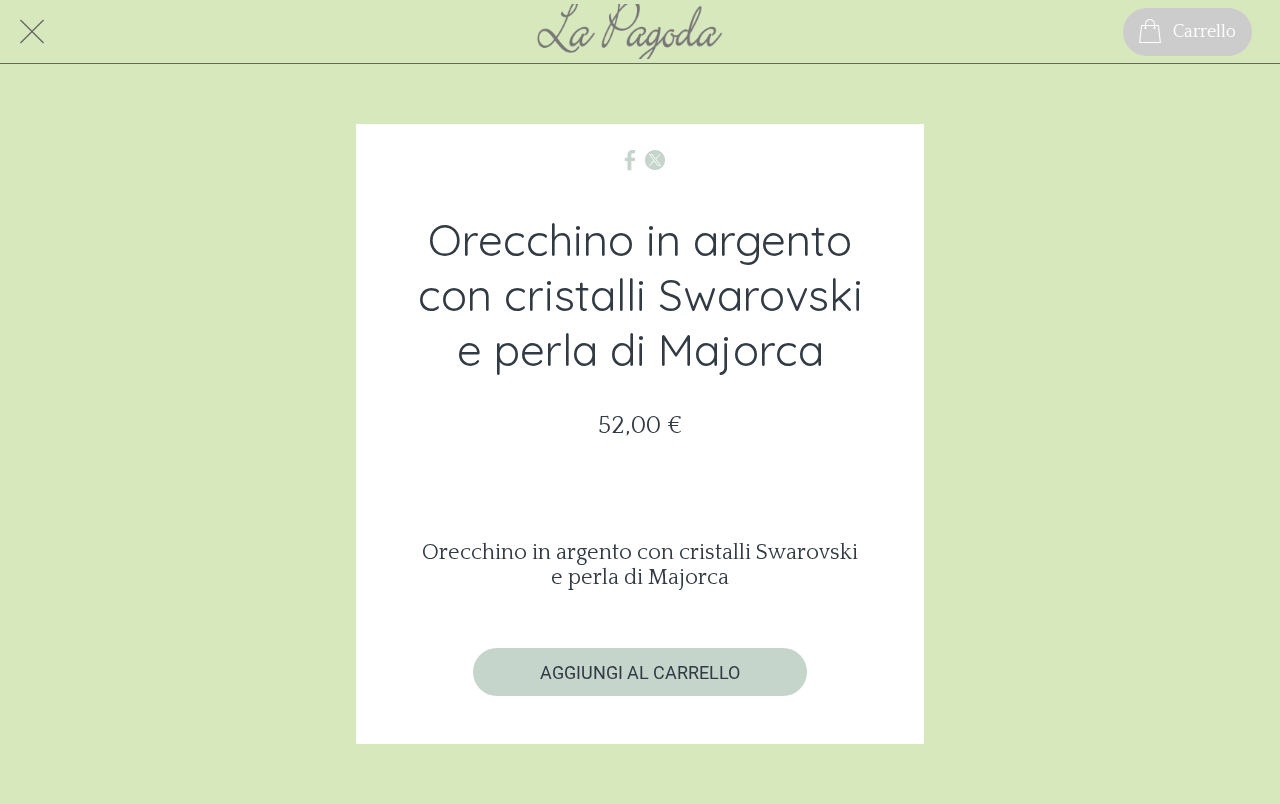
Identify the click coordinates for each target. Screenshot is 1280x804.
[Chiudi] (32, 32)
